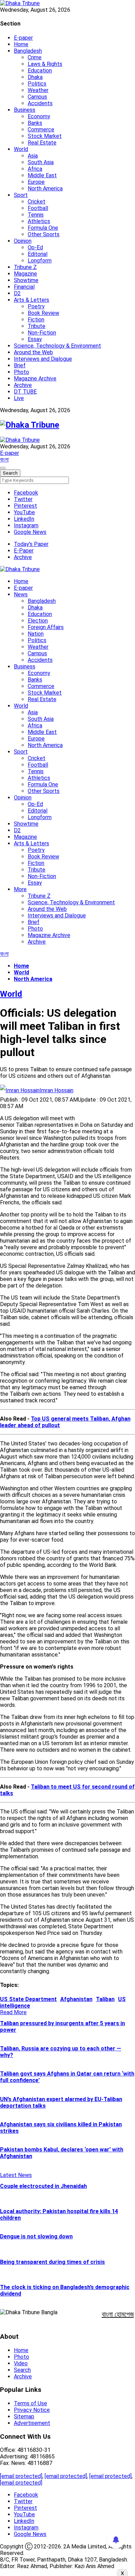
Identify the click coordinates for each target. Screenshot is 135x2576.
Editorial (38, 254)
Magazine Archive (35, 379)
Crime (35, 57)
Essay (35, 339)
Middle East (42, 175)
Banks (35, 123)
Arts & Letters (31, 300)
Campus (37, 97)
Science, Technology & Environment (57, 346)
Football (38, 208)
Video (21, 2363)
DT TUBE (25, 392)
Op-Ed (35, 247)
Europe (36, 182)
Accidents (40, 103)
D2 (17, 293)
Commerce (41, 130)
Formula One (43, 228)
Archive (23, 385)
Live (19, 398)
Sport (21, 195)
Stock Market (45, 136)
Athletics (39, 221)
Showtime (26, 280)
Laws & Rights (45, 64)
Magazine (25, 274)
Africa (35, 169)
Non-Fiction (42, 333)
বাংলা (4, 460)
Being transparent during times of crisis (52, 2262)
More (20, 889)
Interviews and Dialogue (43, 359)
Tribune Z (25, 267)
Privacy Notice (32, 2410)
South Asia (41, 162)
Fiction (36, 320)
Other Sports (44, 234)
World (21, 149)
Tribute (37, 326)
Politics (37, 84)
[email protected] (21, 2476)
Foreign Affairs (46, 627)
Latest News (16, 2175)
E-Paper (24, 551)
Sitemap (24, 2416)
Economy (39, 116)
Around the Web (33, 352)
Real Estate (42, 143)
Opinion (23, 241)
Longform (40, 261)
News (21, 594)
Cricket (37, 202)
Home (21, 44)
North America (45, 188)
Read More (13, 2012)
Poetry (36, 306)
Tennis (36, 215)
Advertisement (32, 2423)
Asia (33, 156)
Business (25, 110)
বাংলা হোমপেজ (118, 2314)
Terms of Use (30, 2403)
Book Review (43, 313)
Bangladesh (28, 51)
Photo (21, 372)
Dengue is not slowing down (36, 2236)
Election (38, 621)
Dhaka (35, 77)
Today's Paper (31, 544)
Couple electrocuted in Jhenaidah (43, 2186)
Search (22, 2370)
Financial (24, 287)
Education (40, 71)
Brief (20, 365)
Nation (36, 634)
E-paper (23, 38)
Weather (38, 90)
